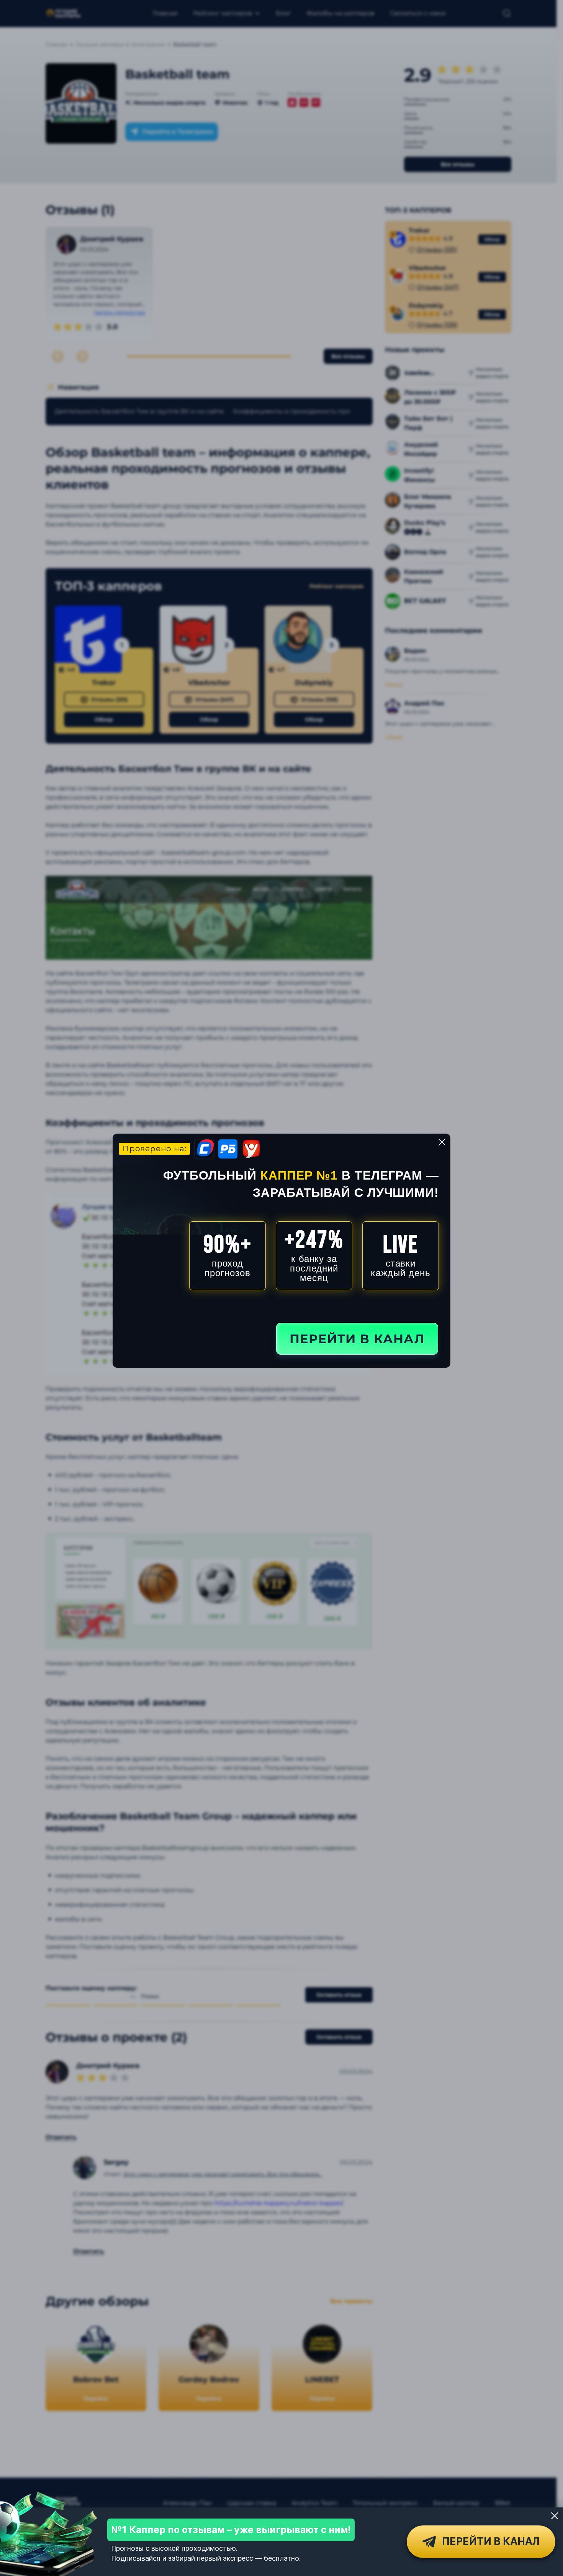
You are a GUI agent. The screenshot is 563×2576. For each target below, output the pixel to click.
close (442, 1142)
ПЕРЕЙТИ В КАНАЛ (357, 1339)
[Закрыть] (555, 2516)
